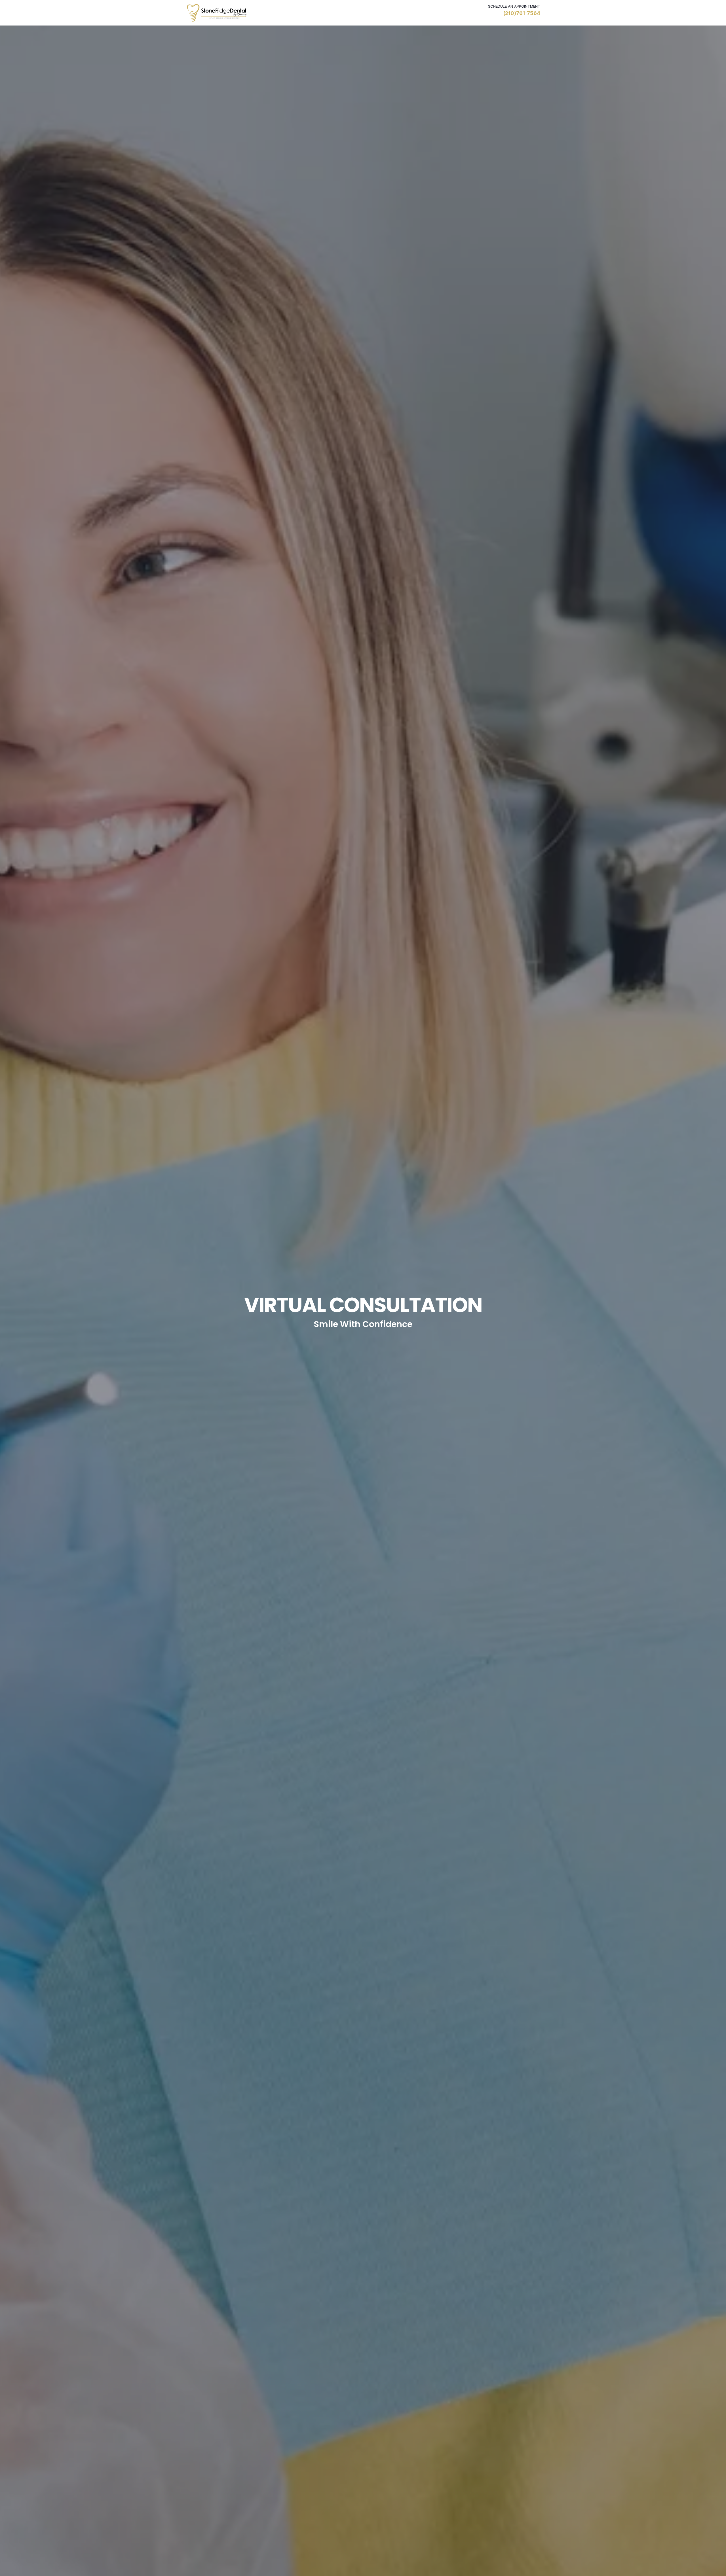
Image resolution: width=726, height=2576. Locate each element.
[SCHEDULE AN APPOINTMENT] (474, 10)
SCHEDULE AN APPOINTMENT (514, 6)
